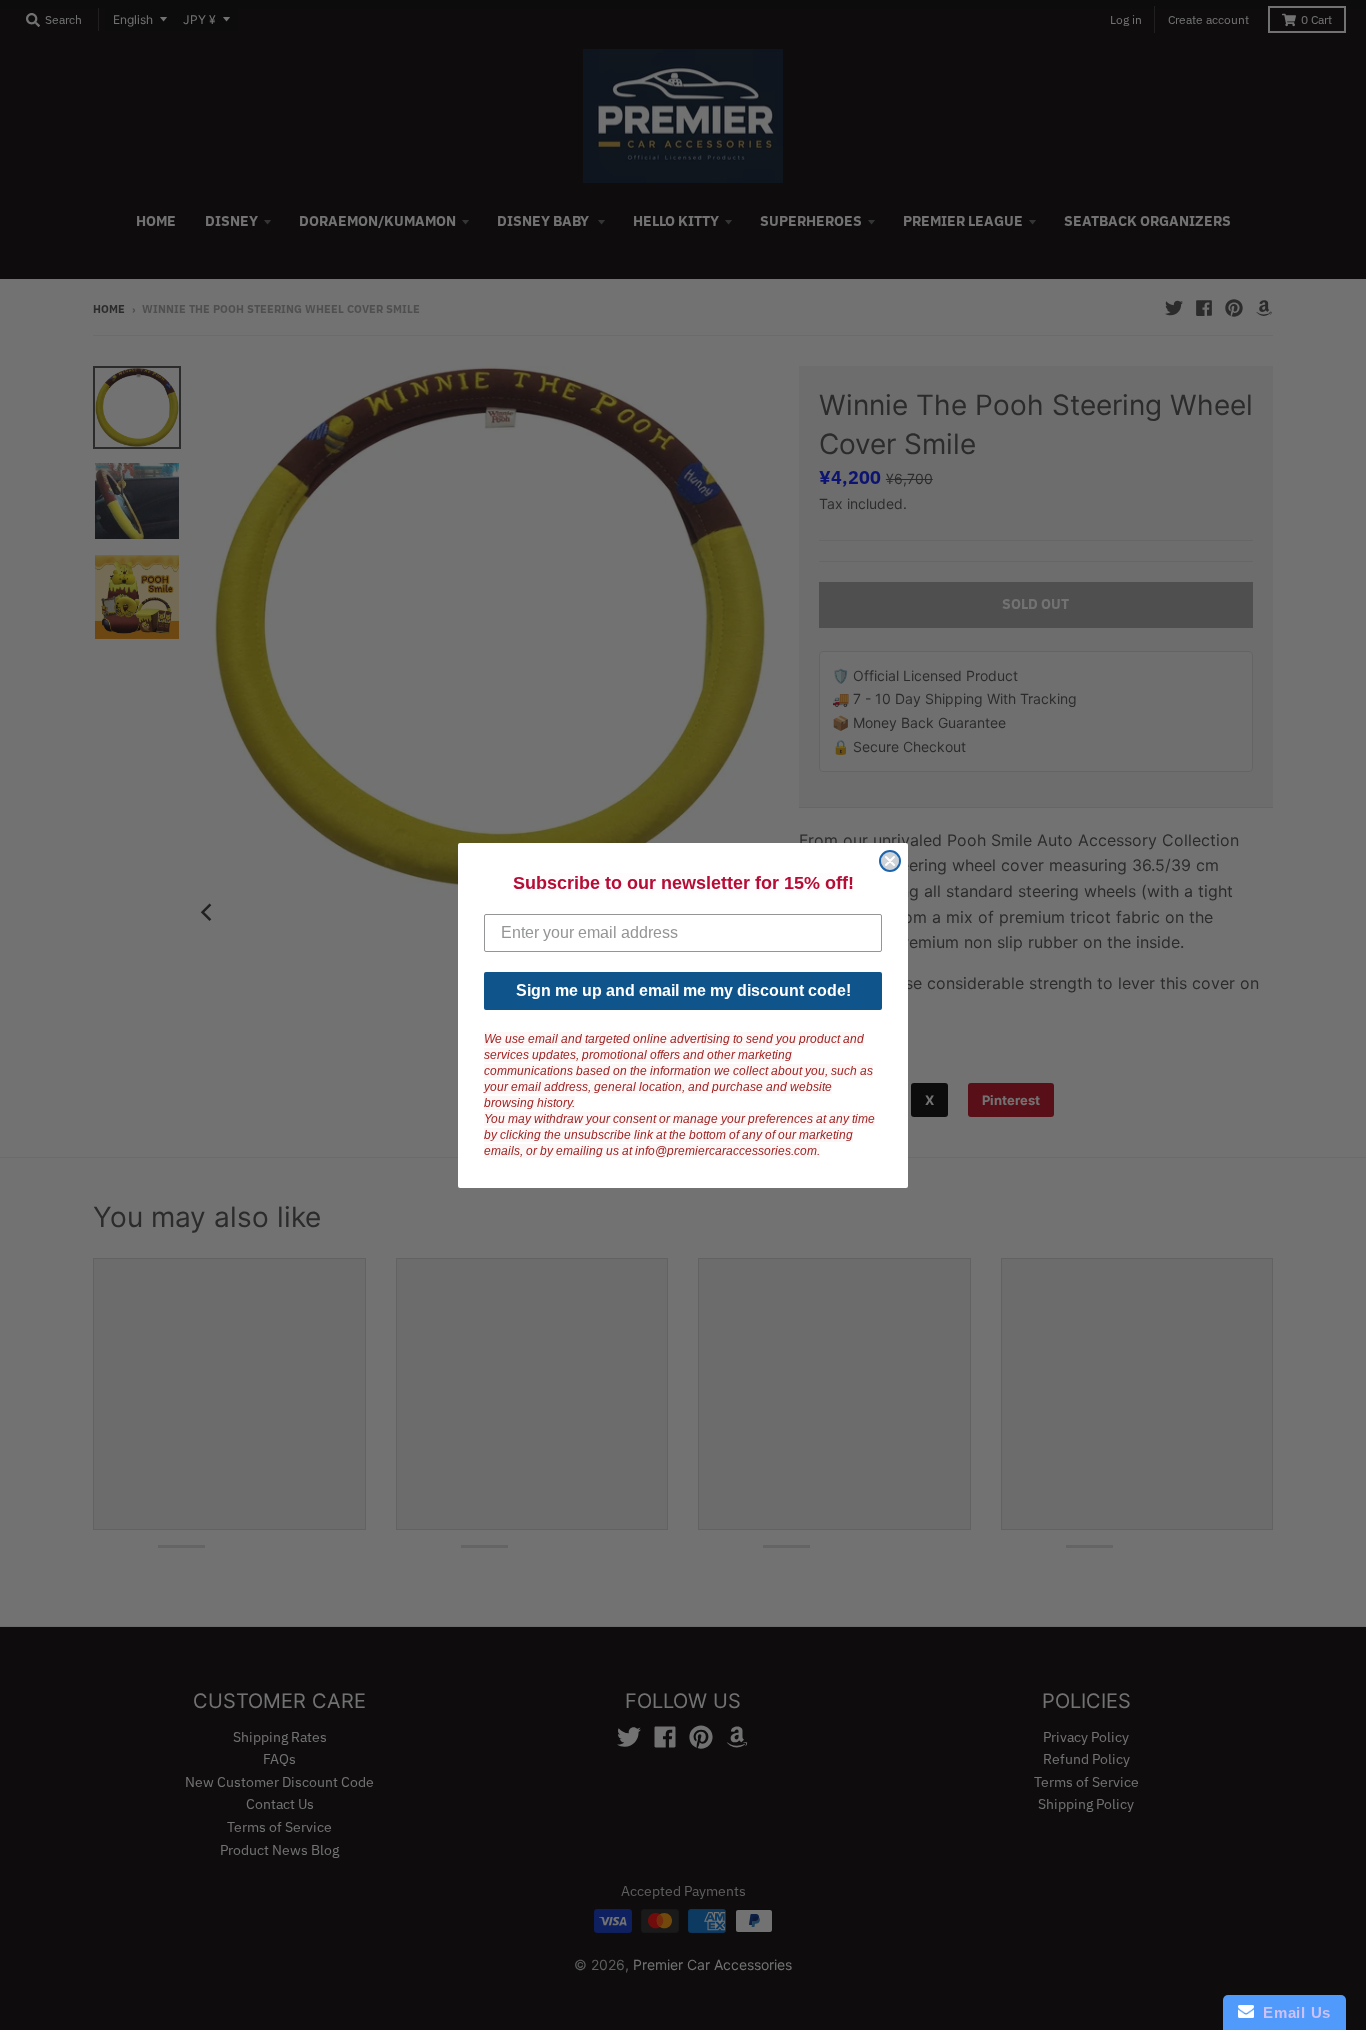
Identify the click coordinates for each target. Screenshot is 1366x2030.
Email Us (1292, 2012)
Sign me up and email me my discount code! (683, 990)
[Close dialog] (890, 861)
